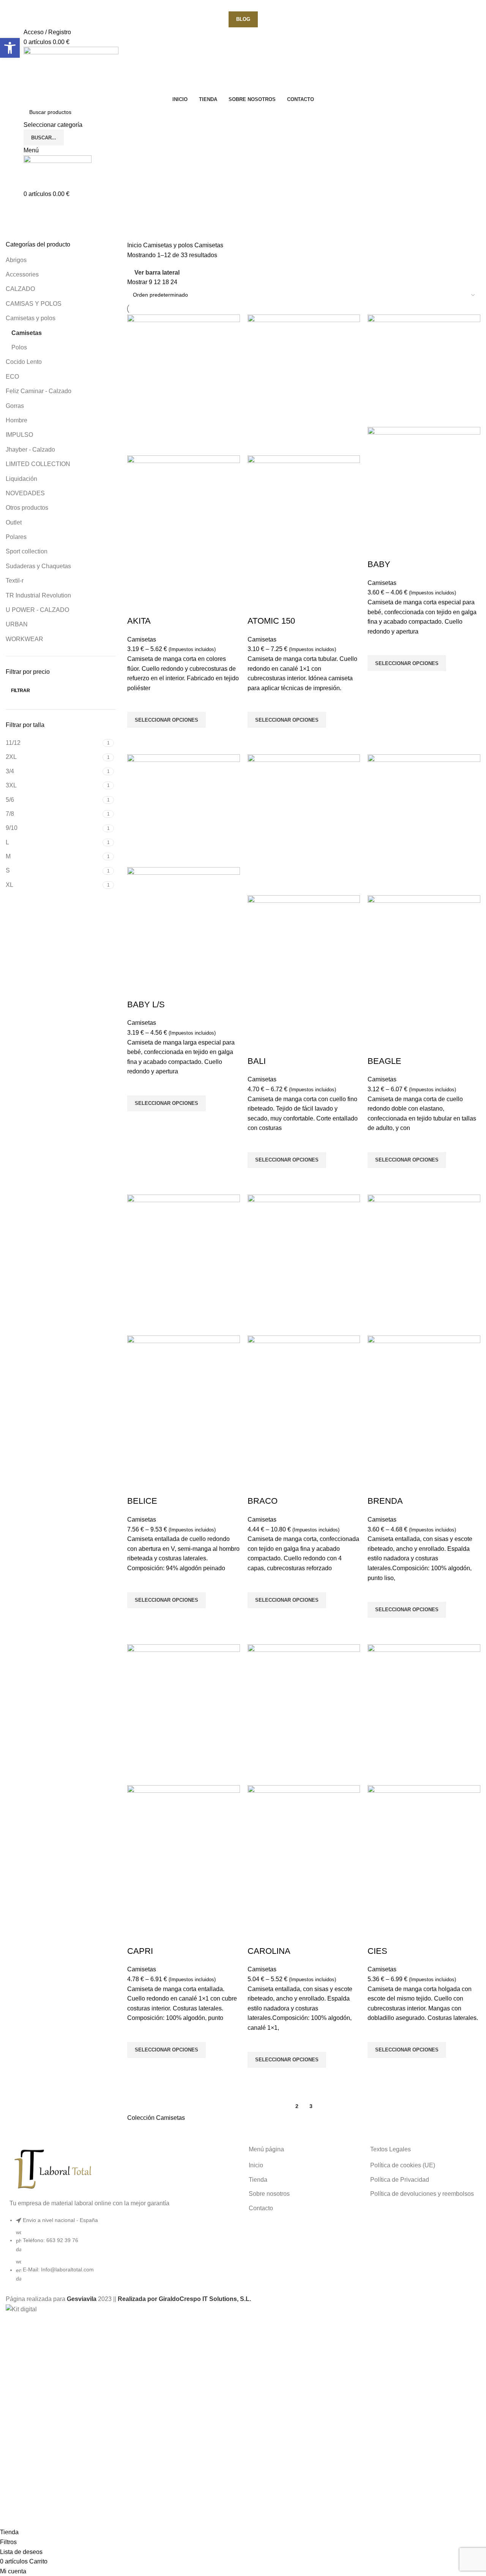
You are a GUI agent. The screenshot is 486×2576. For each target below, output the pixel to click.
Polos (19, 347)
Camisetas (27, 333)
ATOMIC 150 (271, 621)
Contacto (261, 2208)
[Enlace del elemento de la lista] (121, 2253)
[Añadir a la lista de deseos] (137, 702)
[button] (10, 48)
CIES (377, 1951)
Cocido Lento (24, 362)
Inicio (135, 245)
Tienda (258, 2180)
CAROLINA (269, 1951)
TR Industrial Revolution (38, 595)
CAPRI (140, 1951)
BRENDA (385, 1501)
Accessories (22, 274)
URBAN (17, 624)
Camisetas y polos (31, 318)
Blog (243, 19)
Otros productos (27, 508)
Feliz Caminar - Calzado (39, 391)
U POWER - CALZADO (37, 610)
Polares (16, 537)
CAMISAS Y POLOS (34, 304)
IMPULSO (19, 435)
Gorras (15, 406)
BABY (379, 564)
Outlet (14, 522)
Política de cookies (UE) (403, 2165)
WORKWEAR (24, 639)
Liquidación (21, 479)
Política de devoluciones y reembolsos (422, 2194)
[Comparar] (137, 606)
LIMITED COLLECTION (38, 464)
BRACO (263, 1501)
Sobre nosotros (269, 2194)
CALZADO (20, 289)
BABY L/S (146, 1004)
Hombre (17, 420)
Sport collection (27, 551)
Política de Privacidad (400, 2180)
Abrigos (16, 260)
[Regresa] (15, 209)
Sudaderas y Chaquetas (38, 566)
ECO (12, 377)
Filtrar (21, 691)
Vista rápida (137, 737)
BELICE (142, 1501)
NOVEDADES (25, 493)
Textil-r (15, 581)
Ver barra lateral (157, 273)
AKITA (139, 621)
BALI (257, 1061)
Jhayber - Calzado (30, 450)
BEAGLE (384, 1061)
